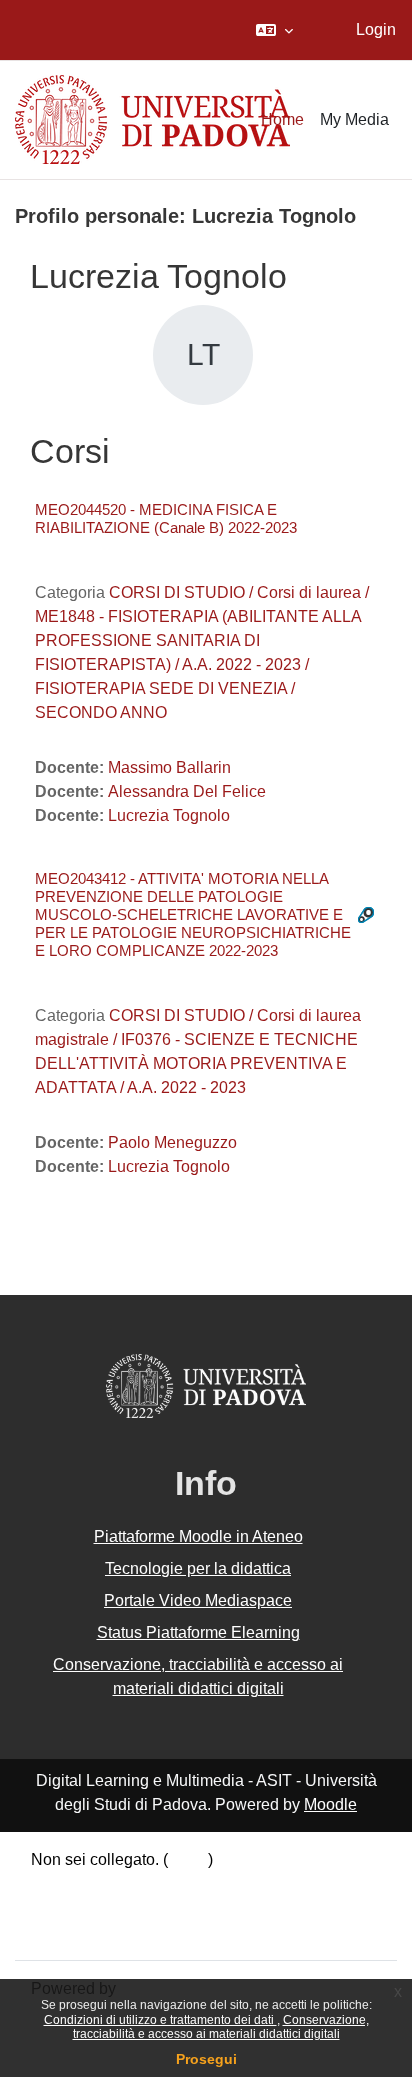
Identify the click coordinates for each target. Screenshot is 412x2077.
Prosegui (206, 2059)
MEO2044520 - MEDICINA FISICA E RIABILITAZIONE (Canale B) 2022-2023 (166, 518)
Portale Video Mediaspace (198, 1600)
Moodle (330, 1804)
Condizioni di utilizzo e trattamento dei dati (160, 2020)
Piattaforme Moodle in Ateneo (198, 1536)
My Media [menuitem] (354, 119)
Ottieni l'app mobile (99, 1931)
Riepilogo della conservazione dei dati (167, 1883)
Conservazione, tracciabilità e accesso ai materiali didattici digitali (221, 2027)
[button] (274, 30)
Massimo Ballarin (169, 767)
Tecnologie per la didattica (198, 1568)
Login (376, 29)
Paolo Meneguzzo (172, 1142)
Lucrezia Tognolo (169, 815)
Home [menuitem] (282, 119)
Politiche (62, 1907)
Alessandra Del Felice (187, 791)
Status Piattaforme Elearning (198, 1632)
